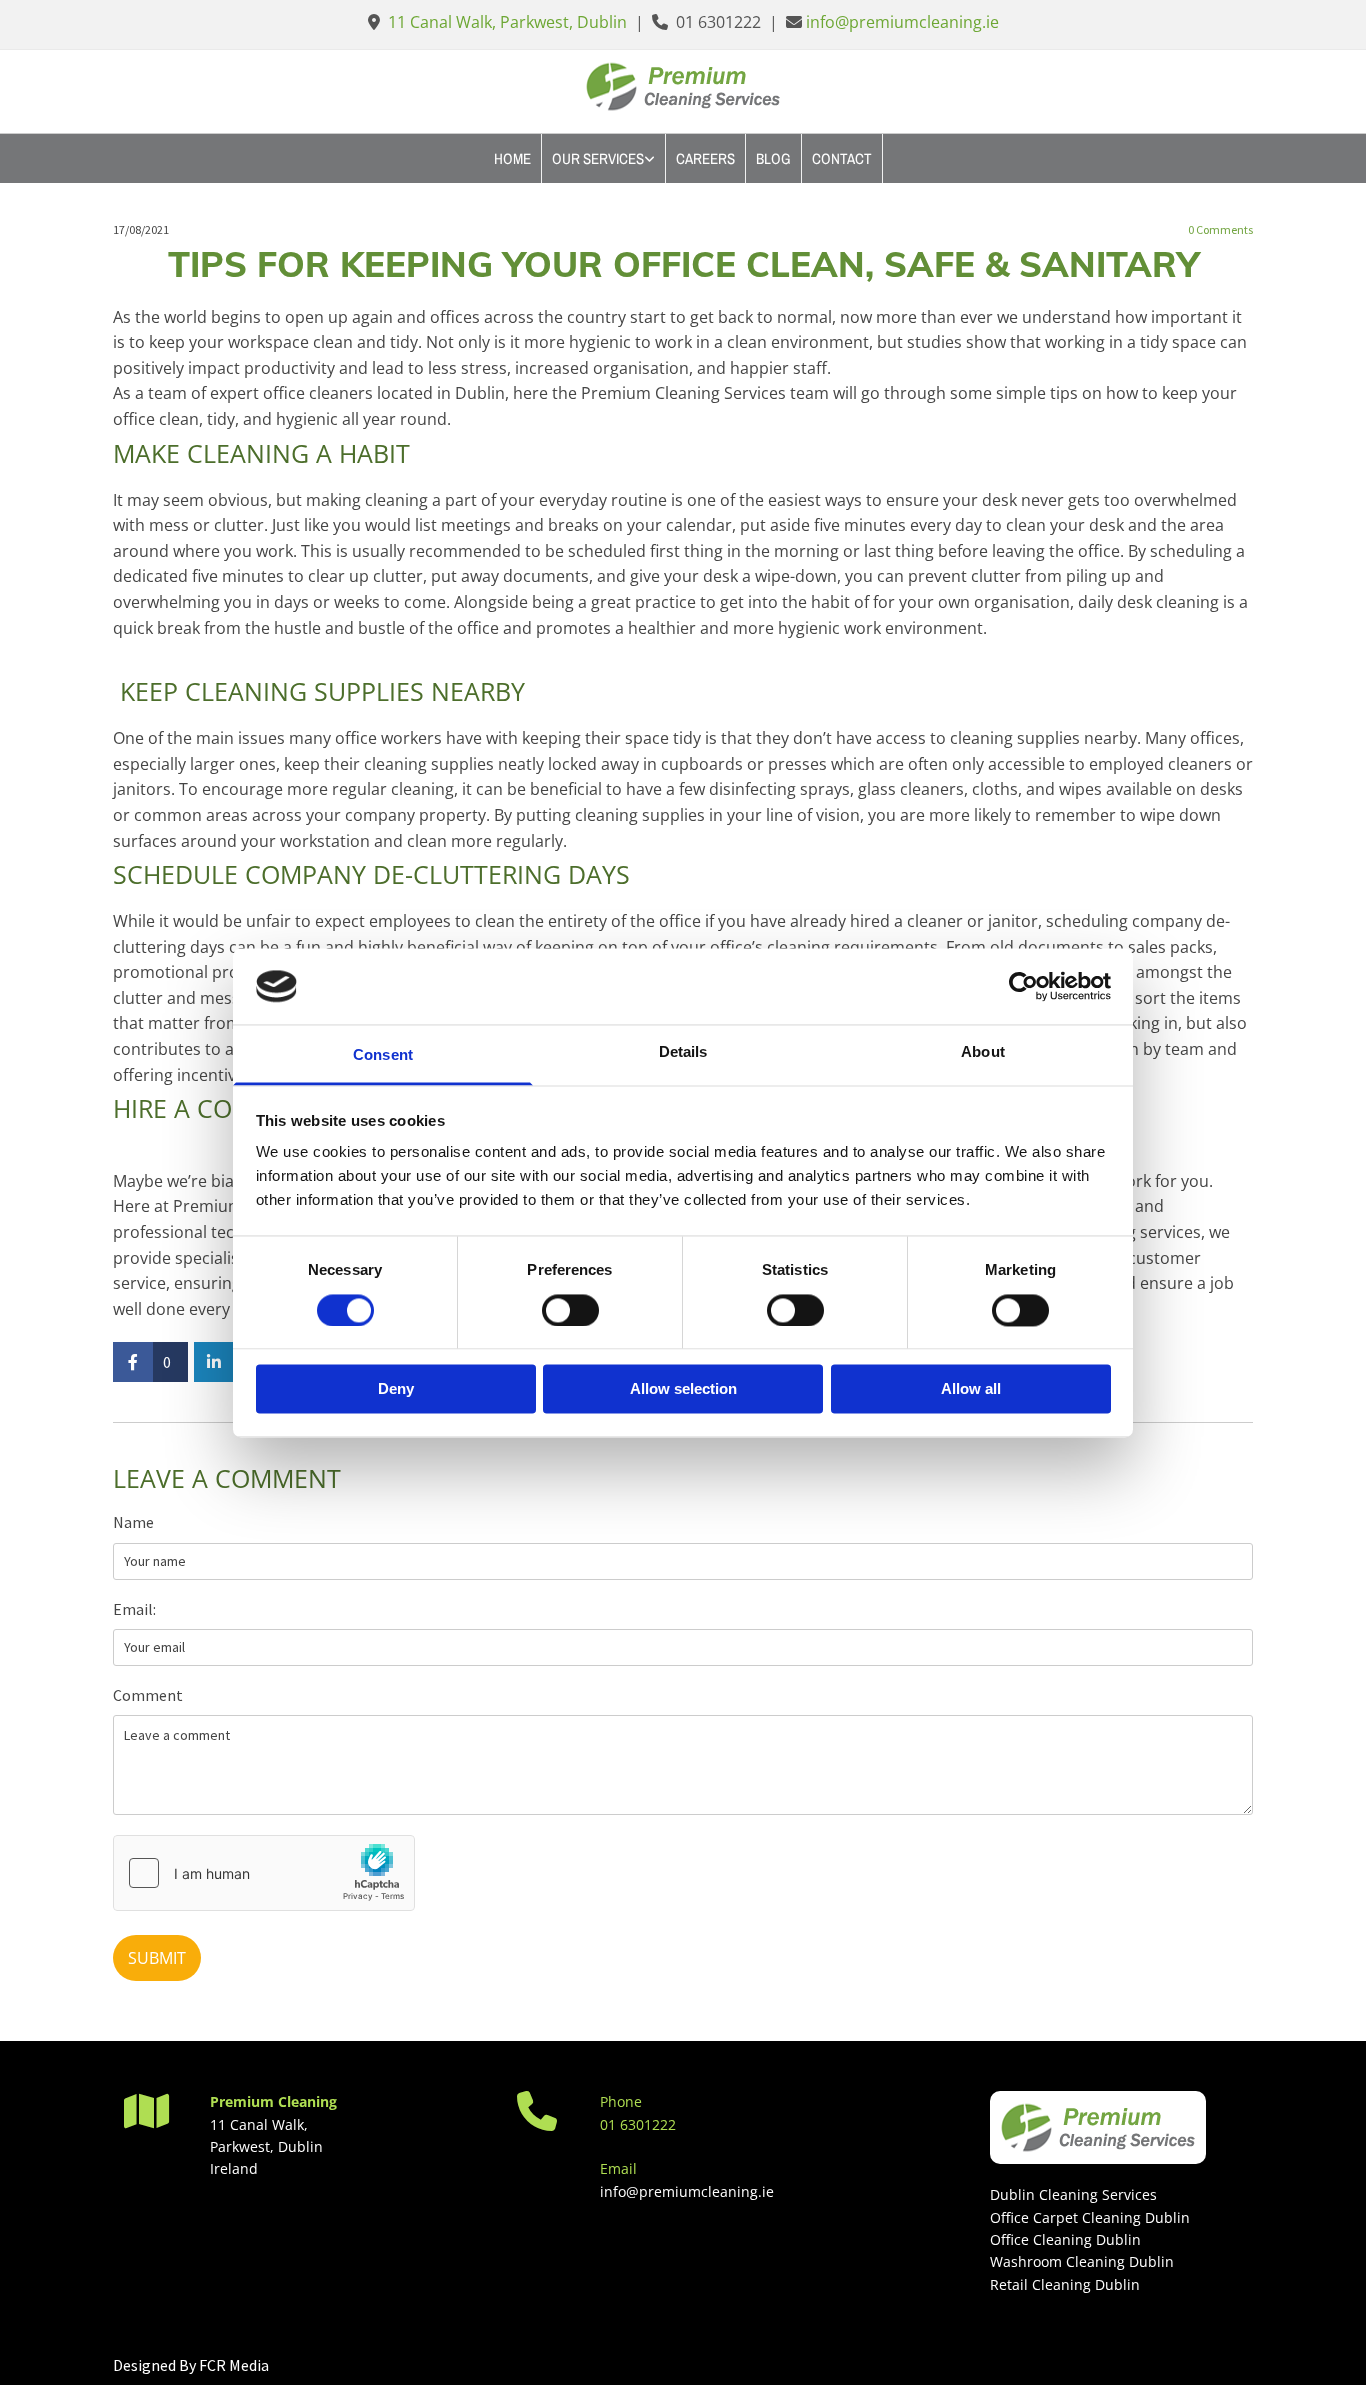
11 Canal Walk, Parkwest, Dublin (507, 22)
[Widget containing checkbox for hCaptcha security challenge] (264, 1873)
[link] (604, 158)
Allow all (971, 1389)
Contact (842, 158)
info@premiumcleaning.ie (902, 22)
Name (133, 1522)
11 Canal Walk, (259, 2124)
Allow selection (683, 1389)
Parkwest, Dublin (266, 2146)
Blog (773, 158)
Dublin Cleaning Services (1073, 2194)
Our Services (598, 158)
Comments (1220, 230)
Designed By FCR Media (191, 2365)
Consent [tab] (383, 1055)
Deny (396, 1389)
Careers (705, 158)
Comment (148, 1695)
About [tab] (983, 1052)
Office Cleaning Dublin (1065, 2239)
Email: (134, 1609)
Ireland (234, 2168)
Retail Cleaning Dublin (1065, 2284)
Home (512, 158)
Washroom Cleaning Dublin (1082, 2261)
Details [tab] (683, 1052)
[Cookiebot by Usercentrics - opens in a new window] (1023, 986)
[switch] (570, 1310)
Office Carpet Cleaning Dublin (1090, 2217)
